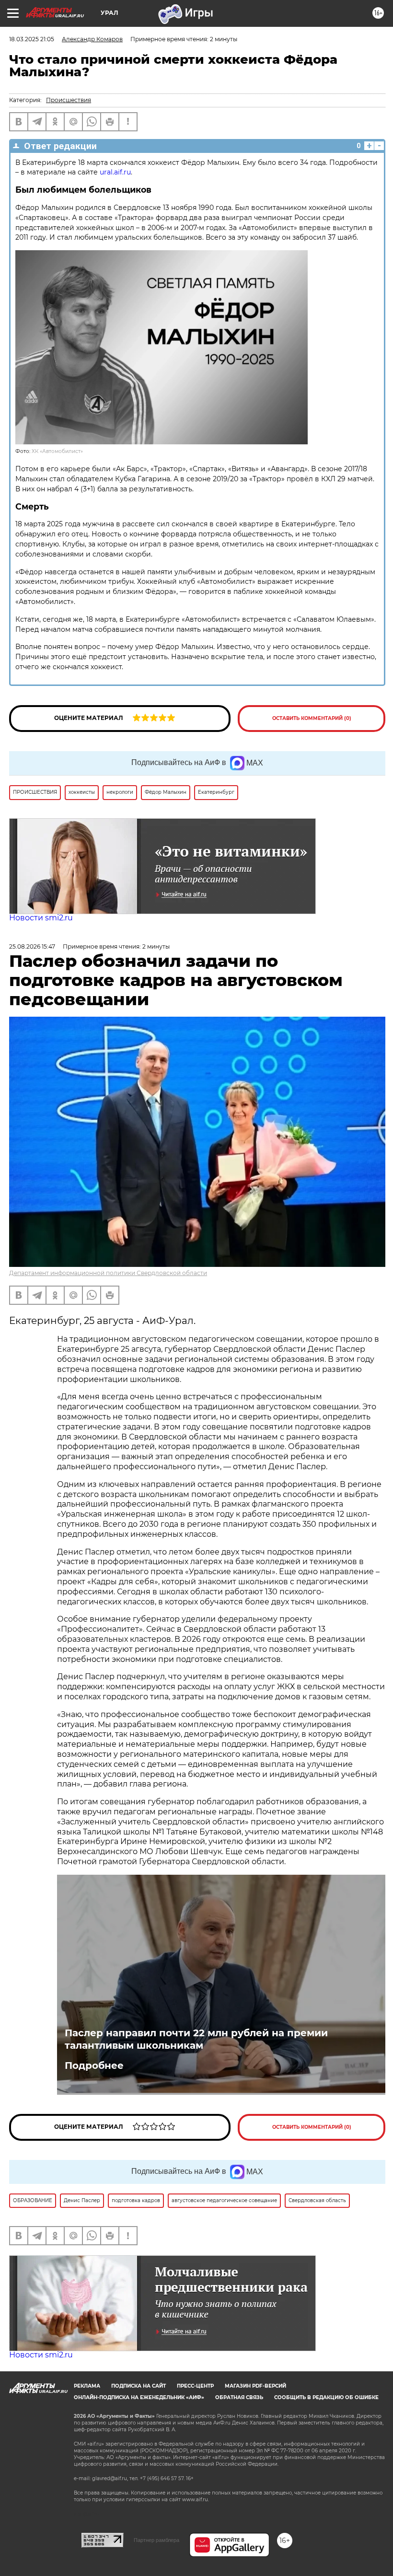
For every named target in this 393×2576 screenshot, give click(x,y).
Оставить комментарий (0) (312, 718)
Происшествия (69, 100)
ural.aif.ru (115, 172)
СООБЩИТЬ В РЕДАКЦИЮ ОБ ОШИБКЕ (326, 2397)
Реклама (87, 2386)
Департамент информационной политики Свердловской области (108, 1273)
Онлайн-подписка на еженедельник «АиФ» (139, 2397)
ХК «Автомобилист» (57, 451)
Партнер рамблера (156, 2540)
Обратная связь (239, 2397)
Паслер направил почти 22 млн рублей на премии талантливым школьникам (196, 2039)
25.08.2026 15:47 (32, 946)
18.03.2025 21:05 (32, 39)
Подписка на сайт (139, 2386)
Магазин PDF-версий (255, 2386)
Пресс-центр (195, 2386)
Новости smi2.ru (41, 918)
